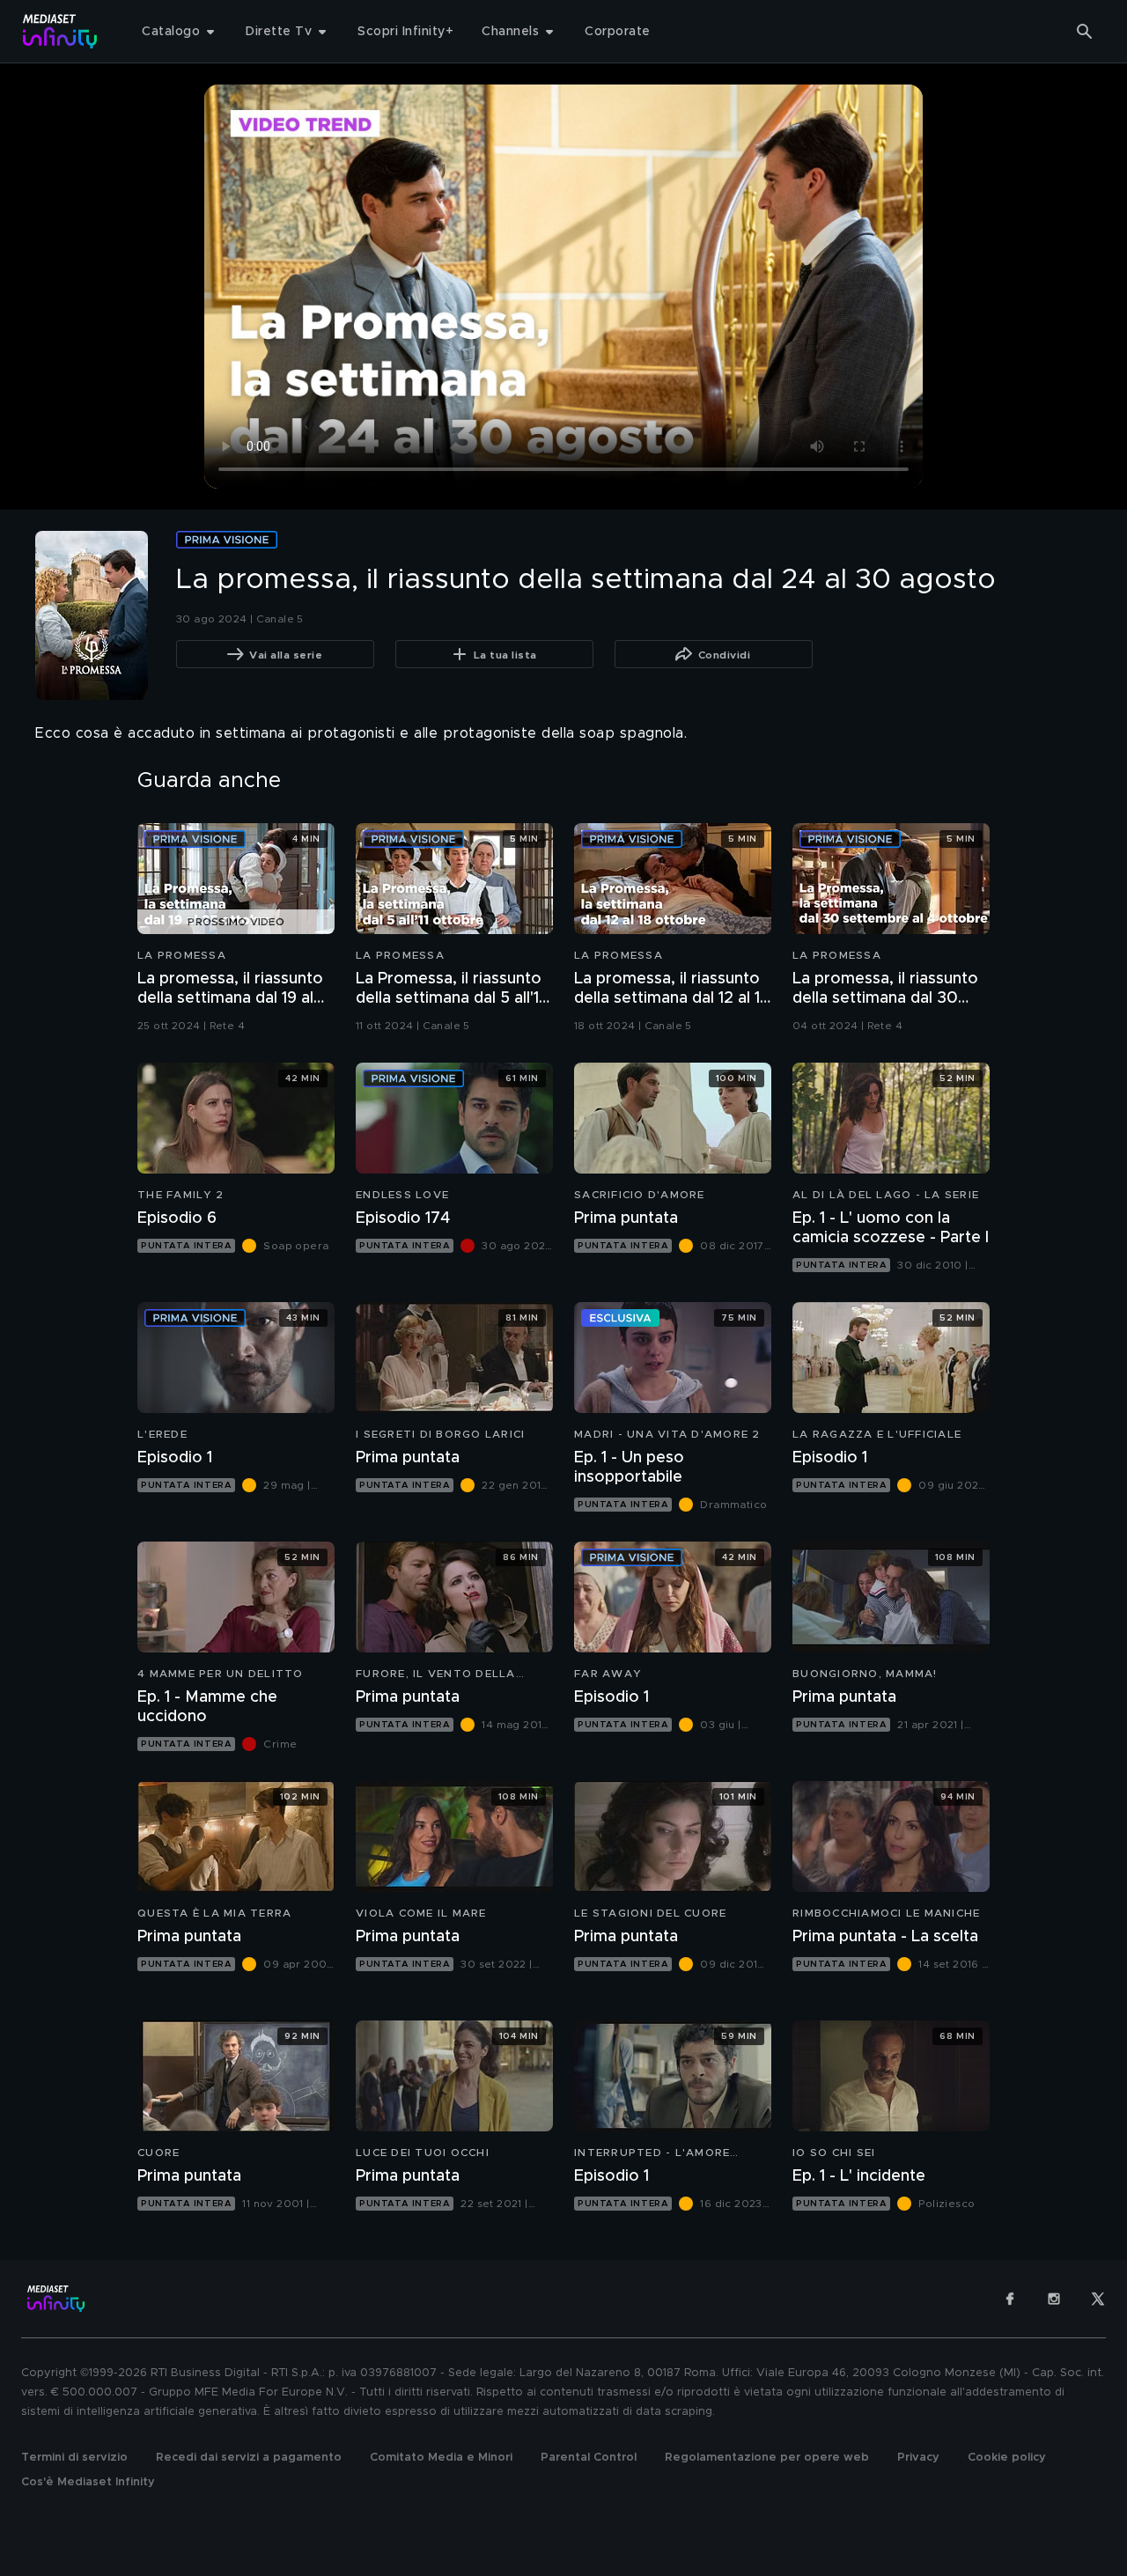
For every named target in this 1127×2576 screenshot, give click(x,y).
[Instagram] (1054, 2299)
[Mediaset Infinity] (60, 31)
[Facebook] (1010, 2299)
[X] (1098, 2299)
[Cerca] (1085, 32)
